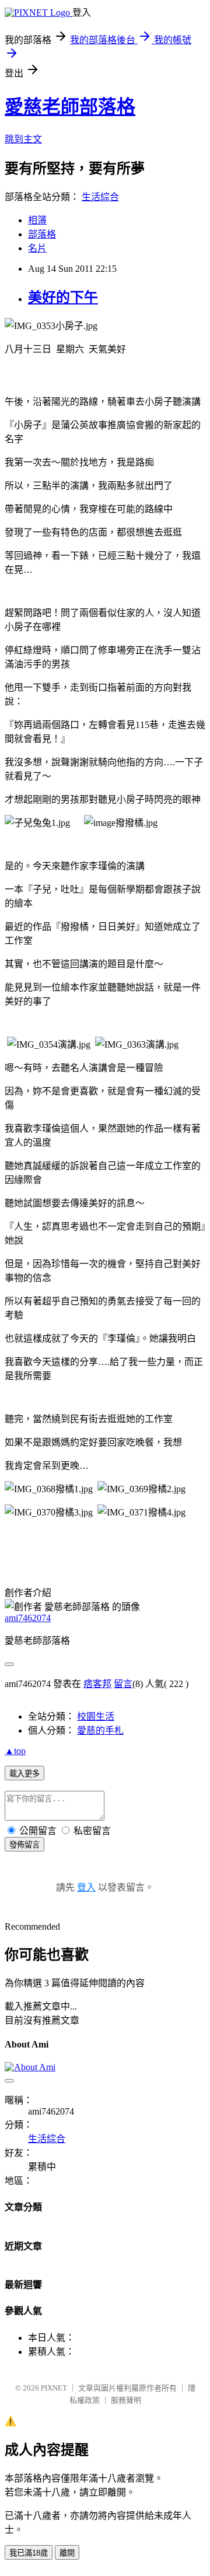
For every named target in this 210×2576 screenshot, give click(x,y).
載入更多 (24, 1774)
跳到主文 (23, 139)
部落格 (42, 234)
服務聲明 (126, 2400)
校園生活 (96, 1716)
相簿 (37, 220)
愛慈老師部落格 (70, 107)
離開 (67, 2553)
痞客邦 (97, 1684)
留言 (123, 1684)
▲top (15, 1751)
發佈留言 (24, 1845)
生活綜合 (100, 197)
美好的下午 (63, 297)
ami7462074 (28, 1618)
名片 (37, 248)
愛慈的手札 (100, 1730)
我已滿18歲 (29, 2553)
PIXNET (54, 2388)
